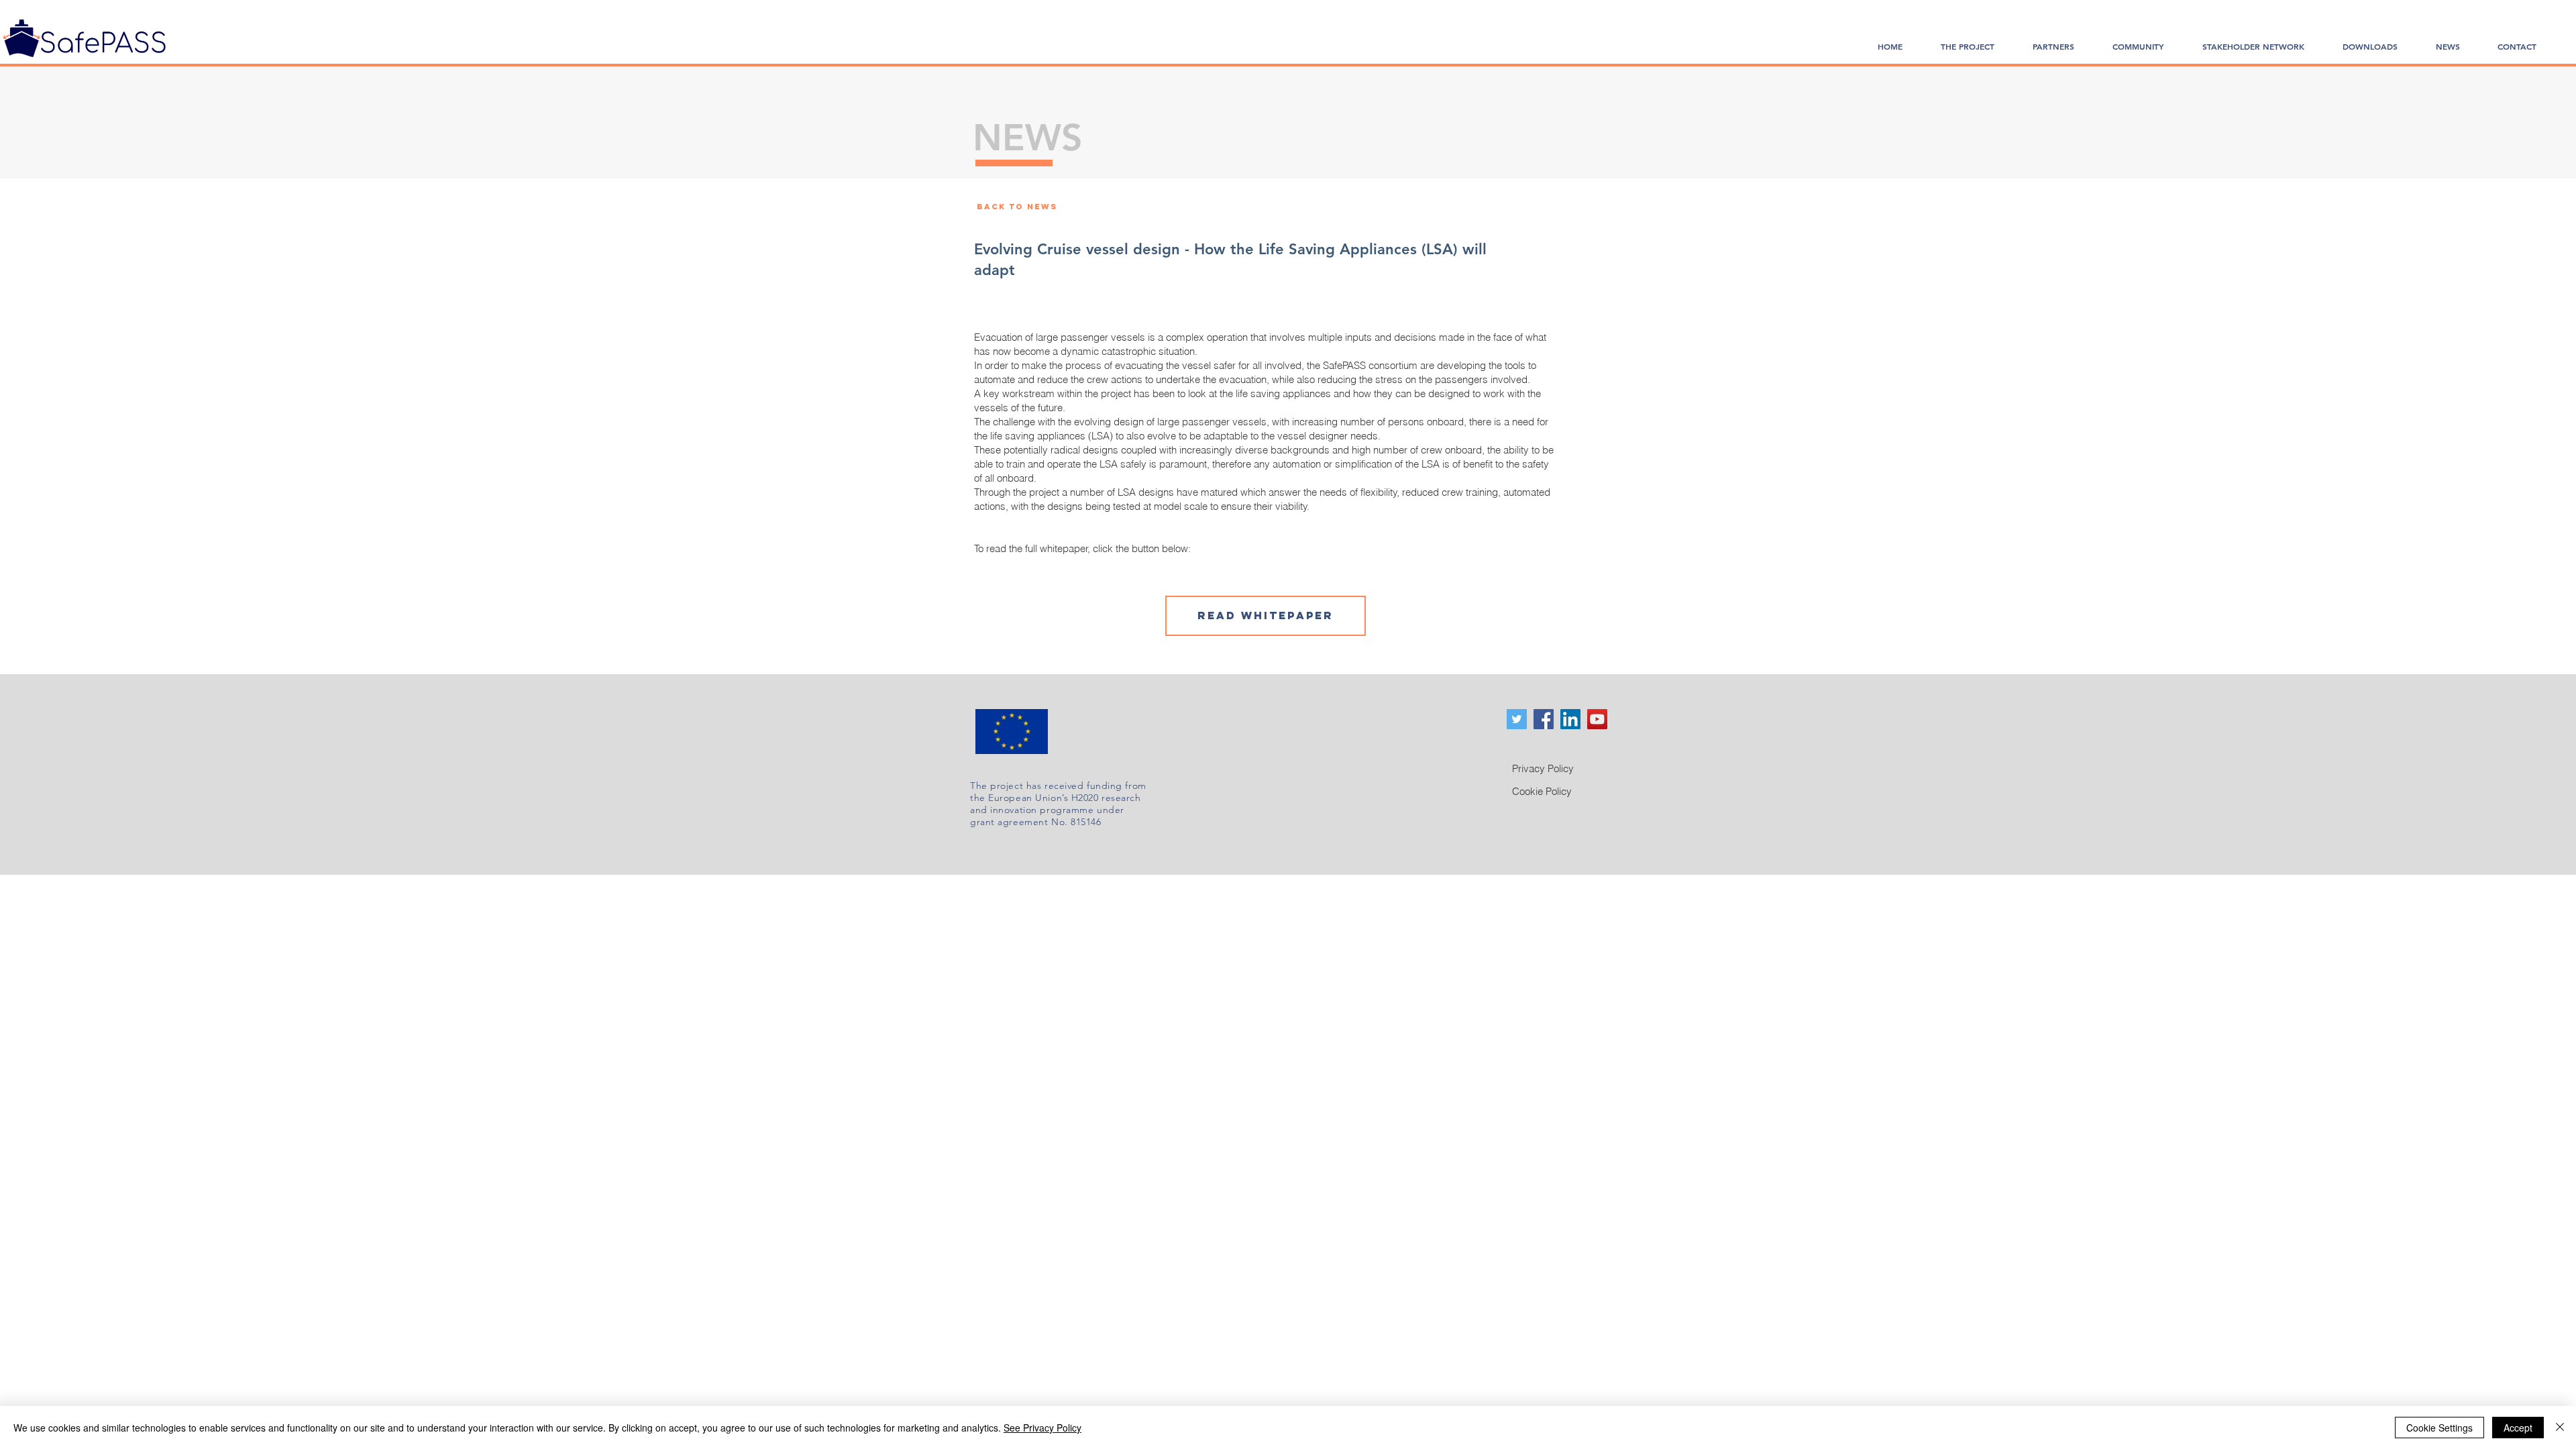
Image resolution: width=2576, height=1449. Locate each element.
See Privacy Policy (1042, 1428)
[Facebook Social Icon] (1544, 719)
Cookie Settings (2439, 1428)
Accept (2518, 1428)
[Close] (2560, 1428)
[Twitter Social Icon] (1517, 719)
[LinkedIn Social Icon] (1570, 719)
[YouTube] (1597, 719)
